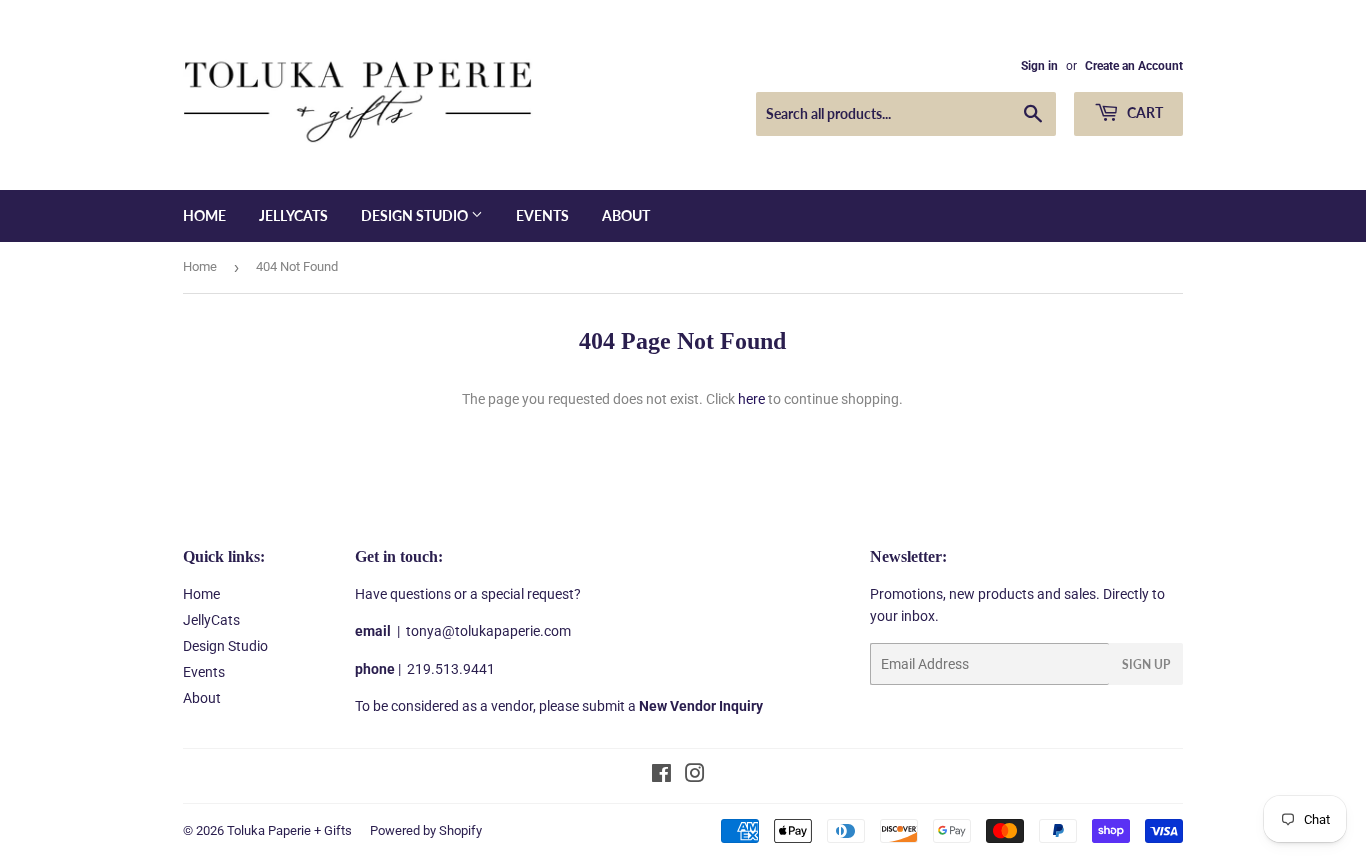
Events (542, 215)
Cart (1143, 112)
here (751, 399)
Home (204, 215)
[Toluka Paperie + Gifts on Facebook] (661, 776)
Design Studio (416, 215)
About (626, 215)
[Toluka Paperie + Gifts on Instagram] (695, 776)
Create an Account (1134, 66)
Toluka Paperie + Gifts (289, 830)
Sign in (1039, 66)
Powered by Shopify (426, 830)
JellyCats (293, 215)
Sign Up (1146, 664)
